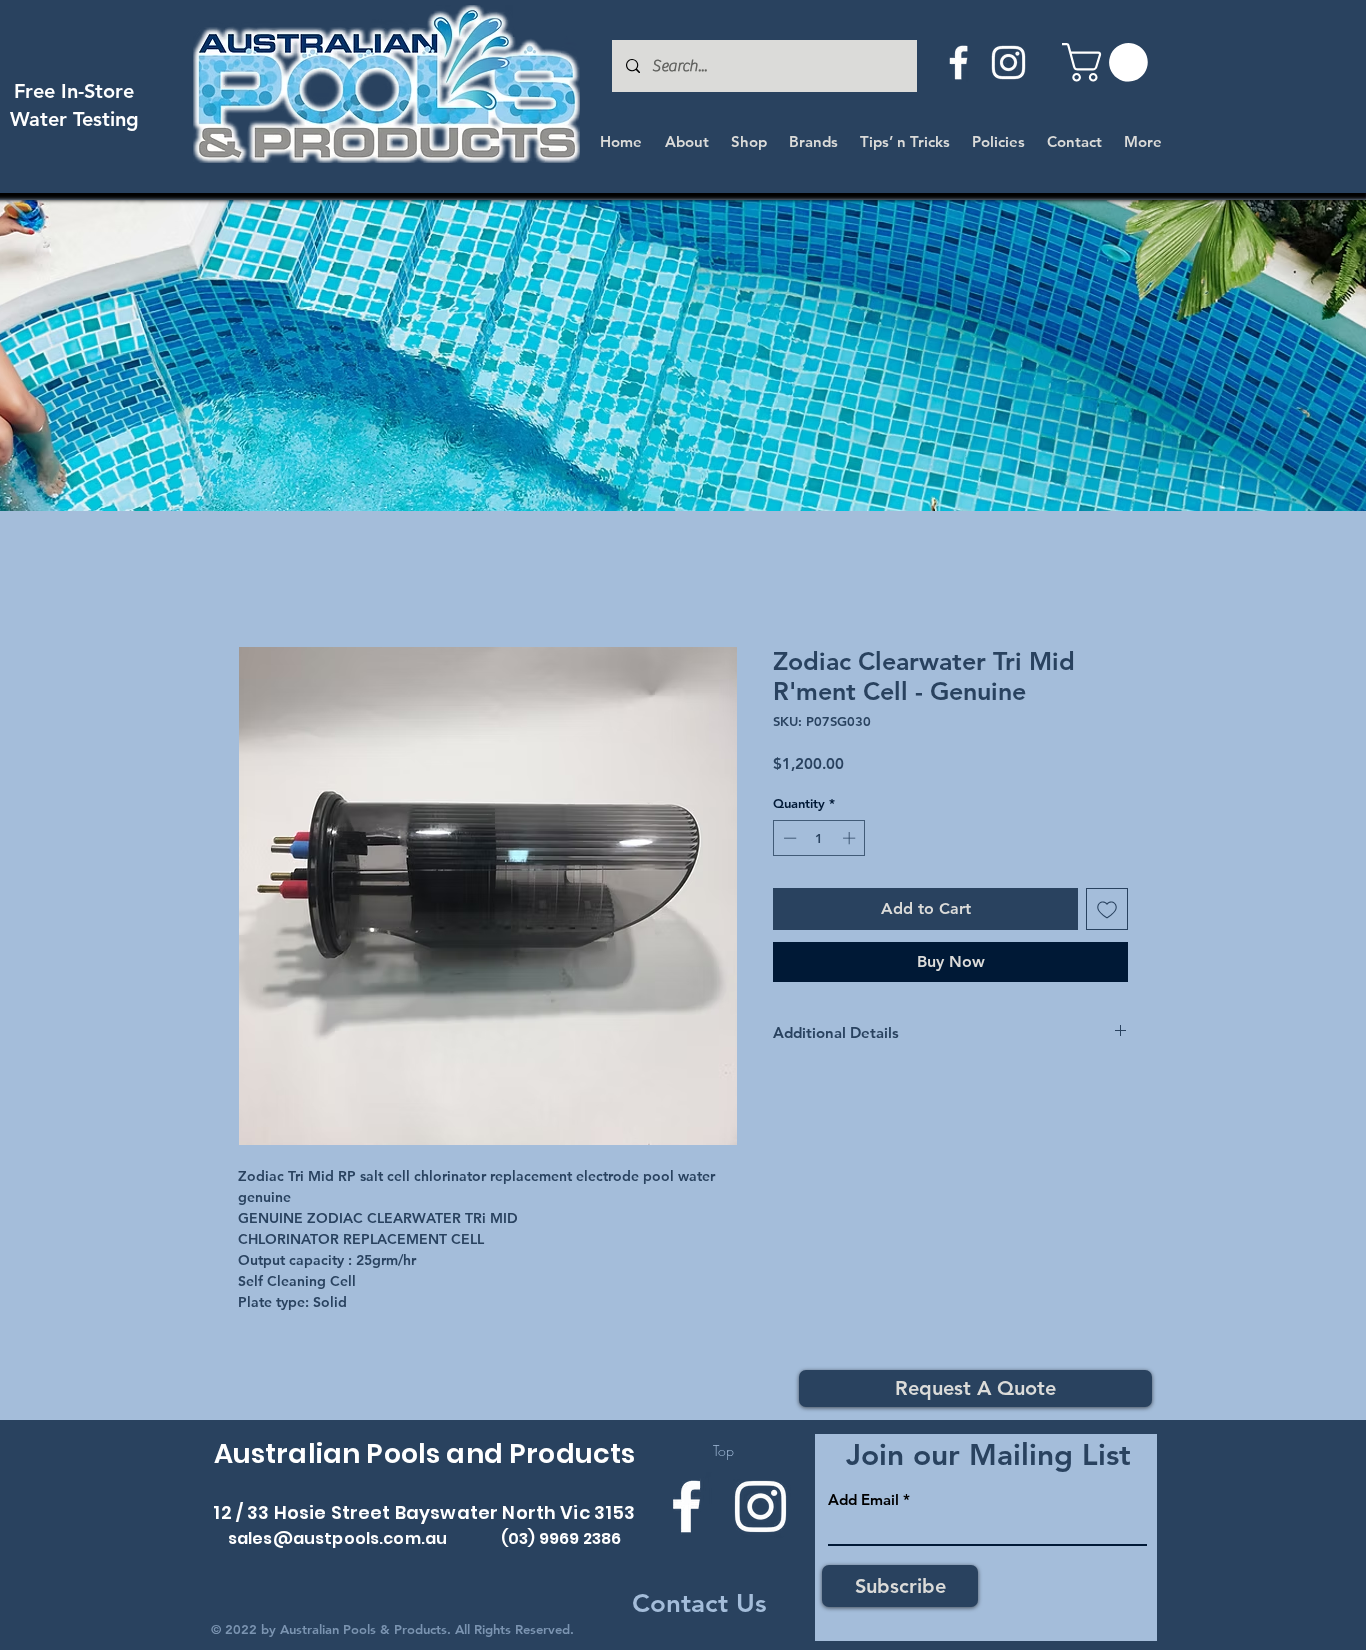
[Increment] (851, 838)
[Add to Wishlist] (1107, 909)
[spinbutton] (819, 838)
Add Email (863, 1499)
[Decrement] (788, 838)
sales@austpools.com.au (338, 1538)
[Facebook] (958, 62)
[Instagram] (1008, 62)
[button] (1109, 62)
